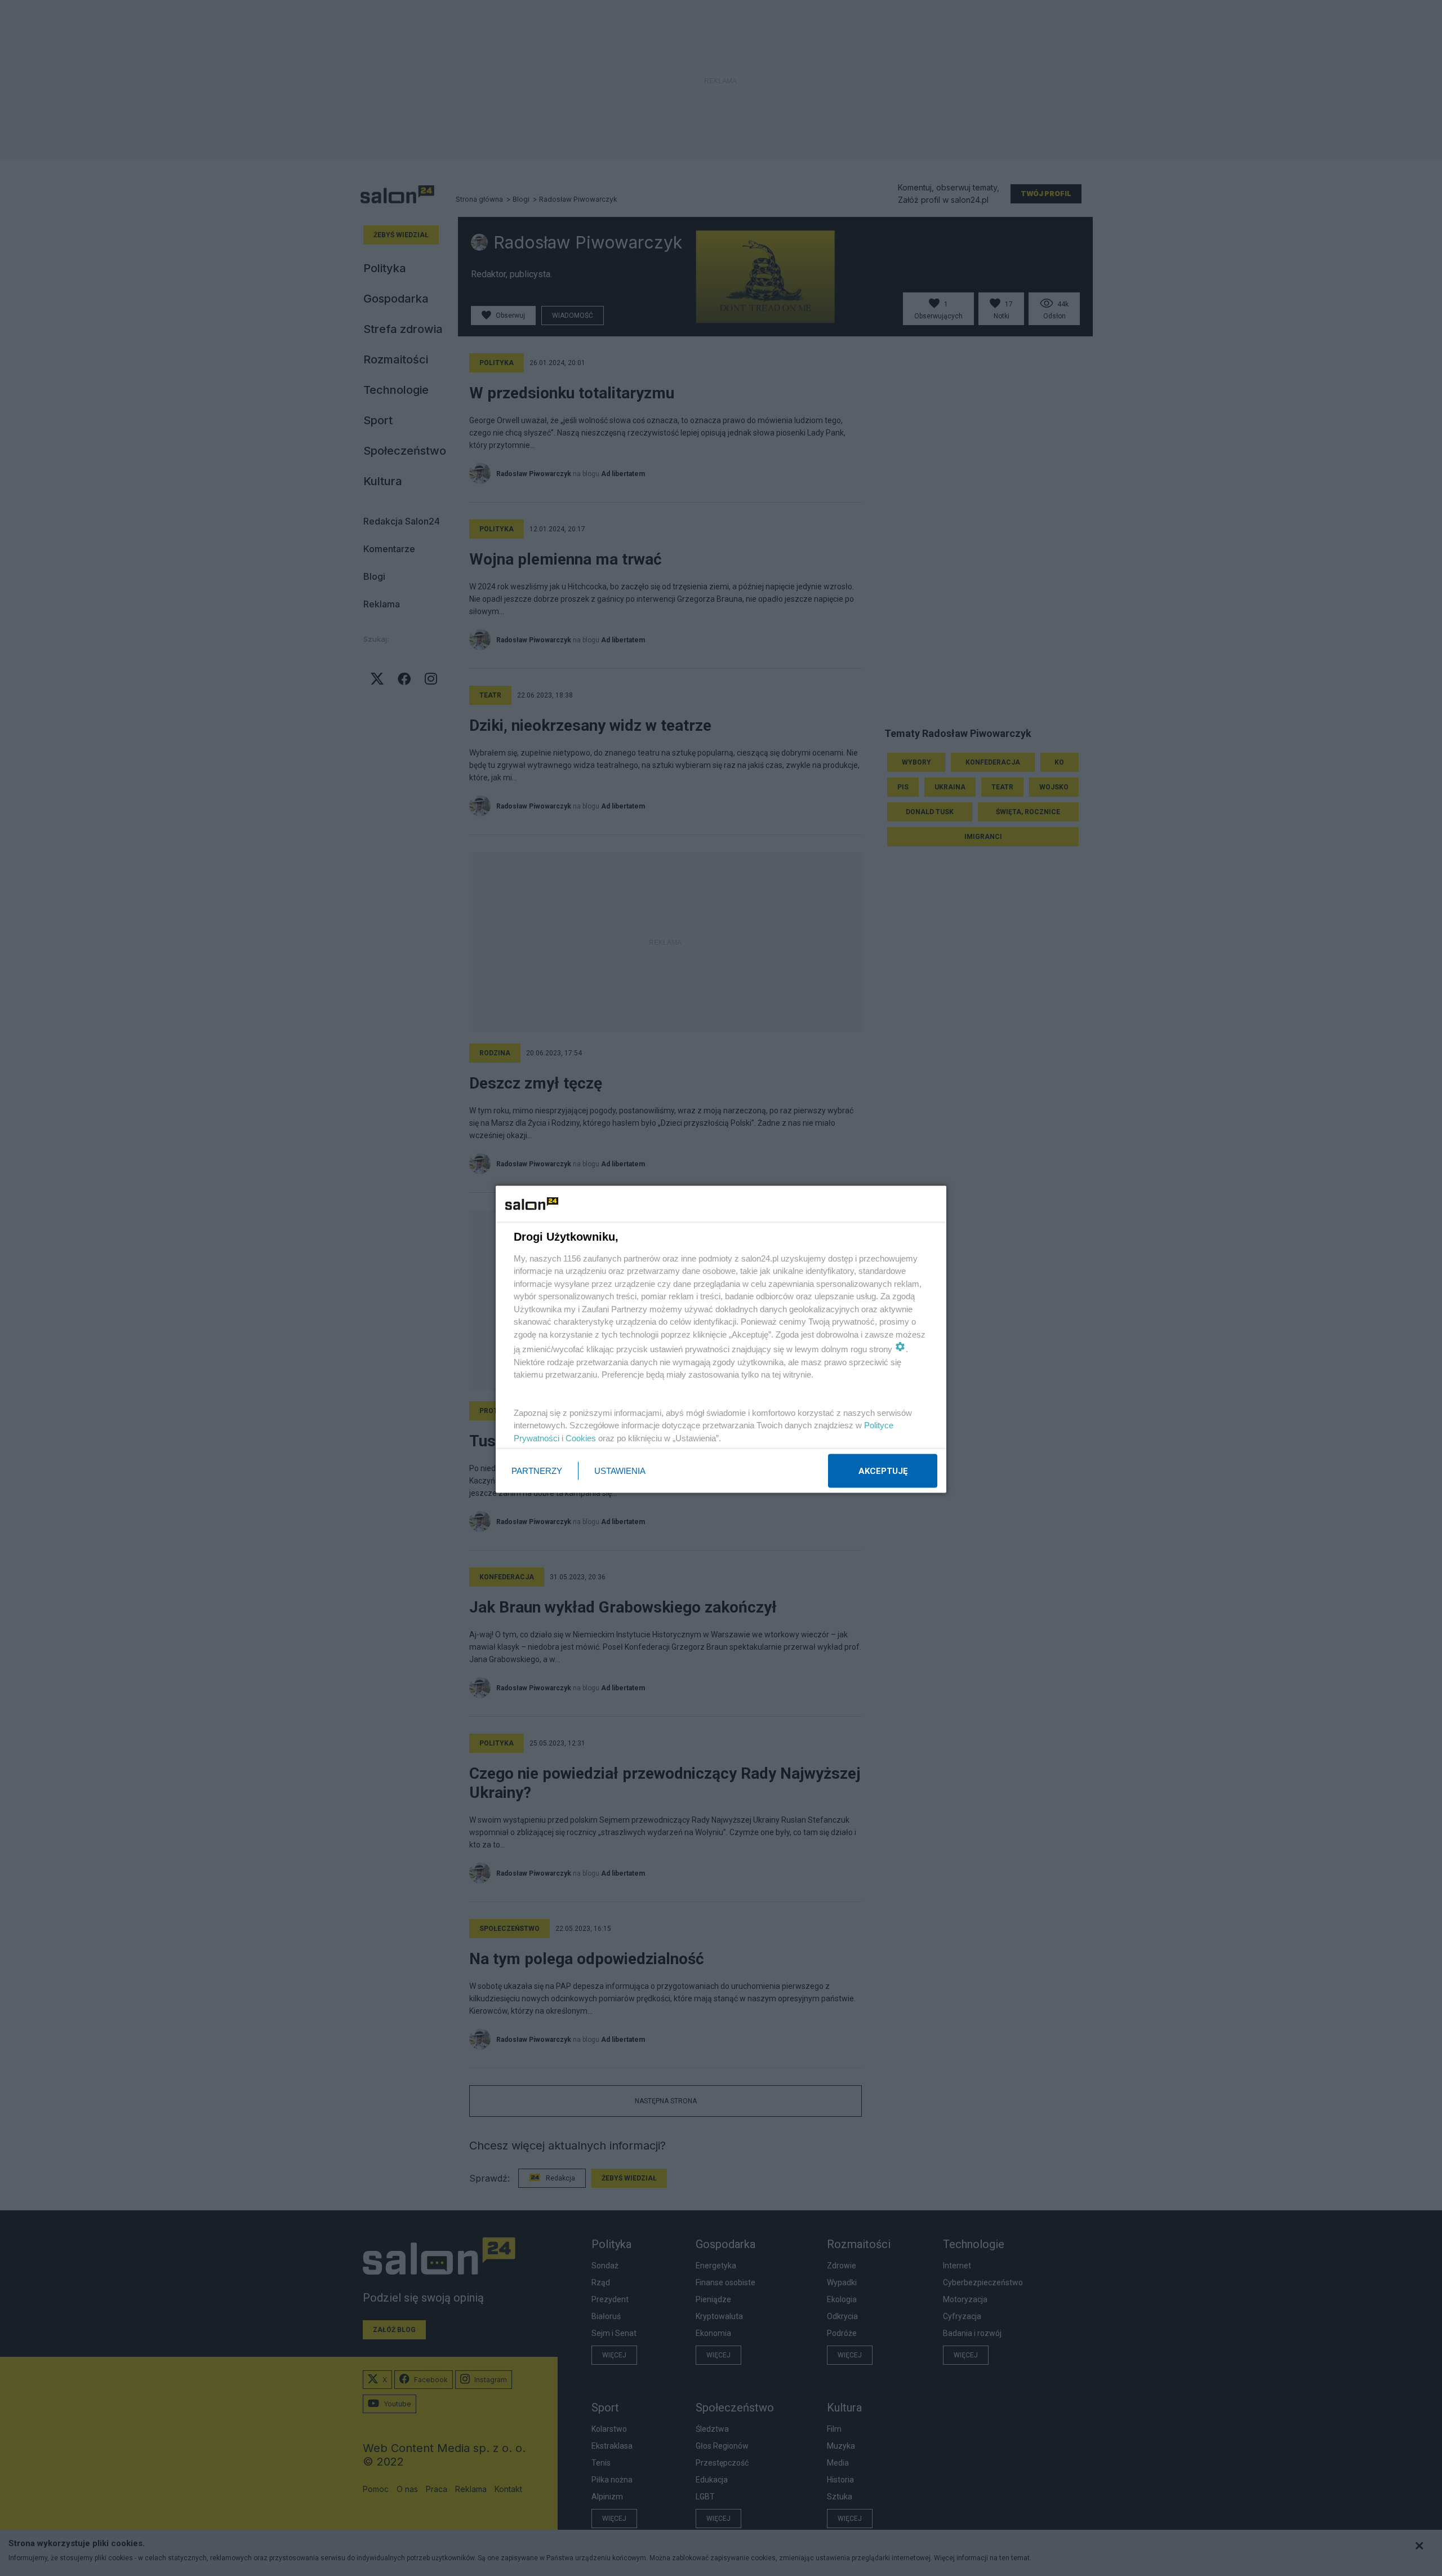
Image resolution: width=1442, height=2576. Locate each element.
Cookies (581, 1438)
